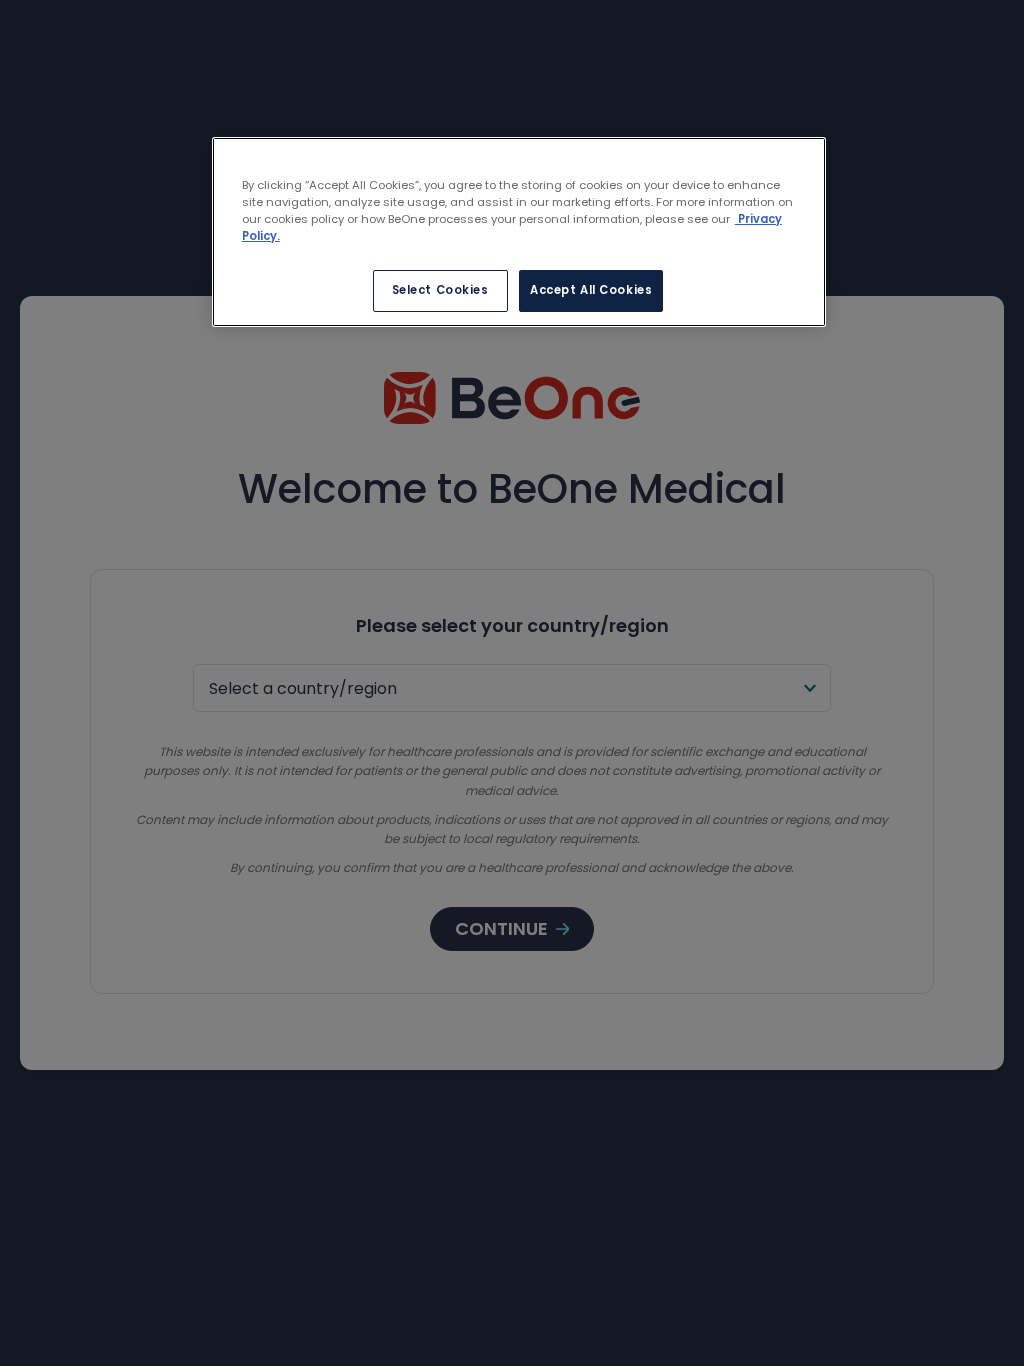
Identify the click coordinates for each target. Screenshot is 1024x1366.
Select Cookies (440, 290)
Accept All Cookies (591, 290)
